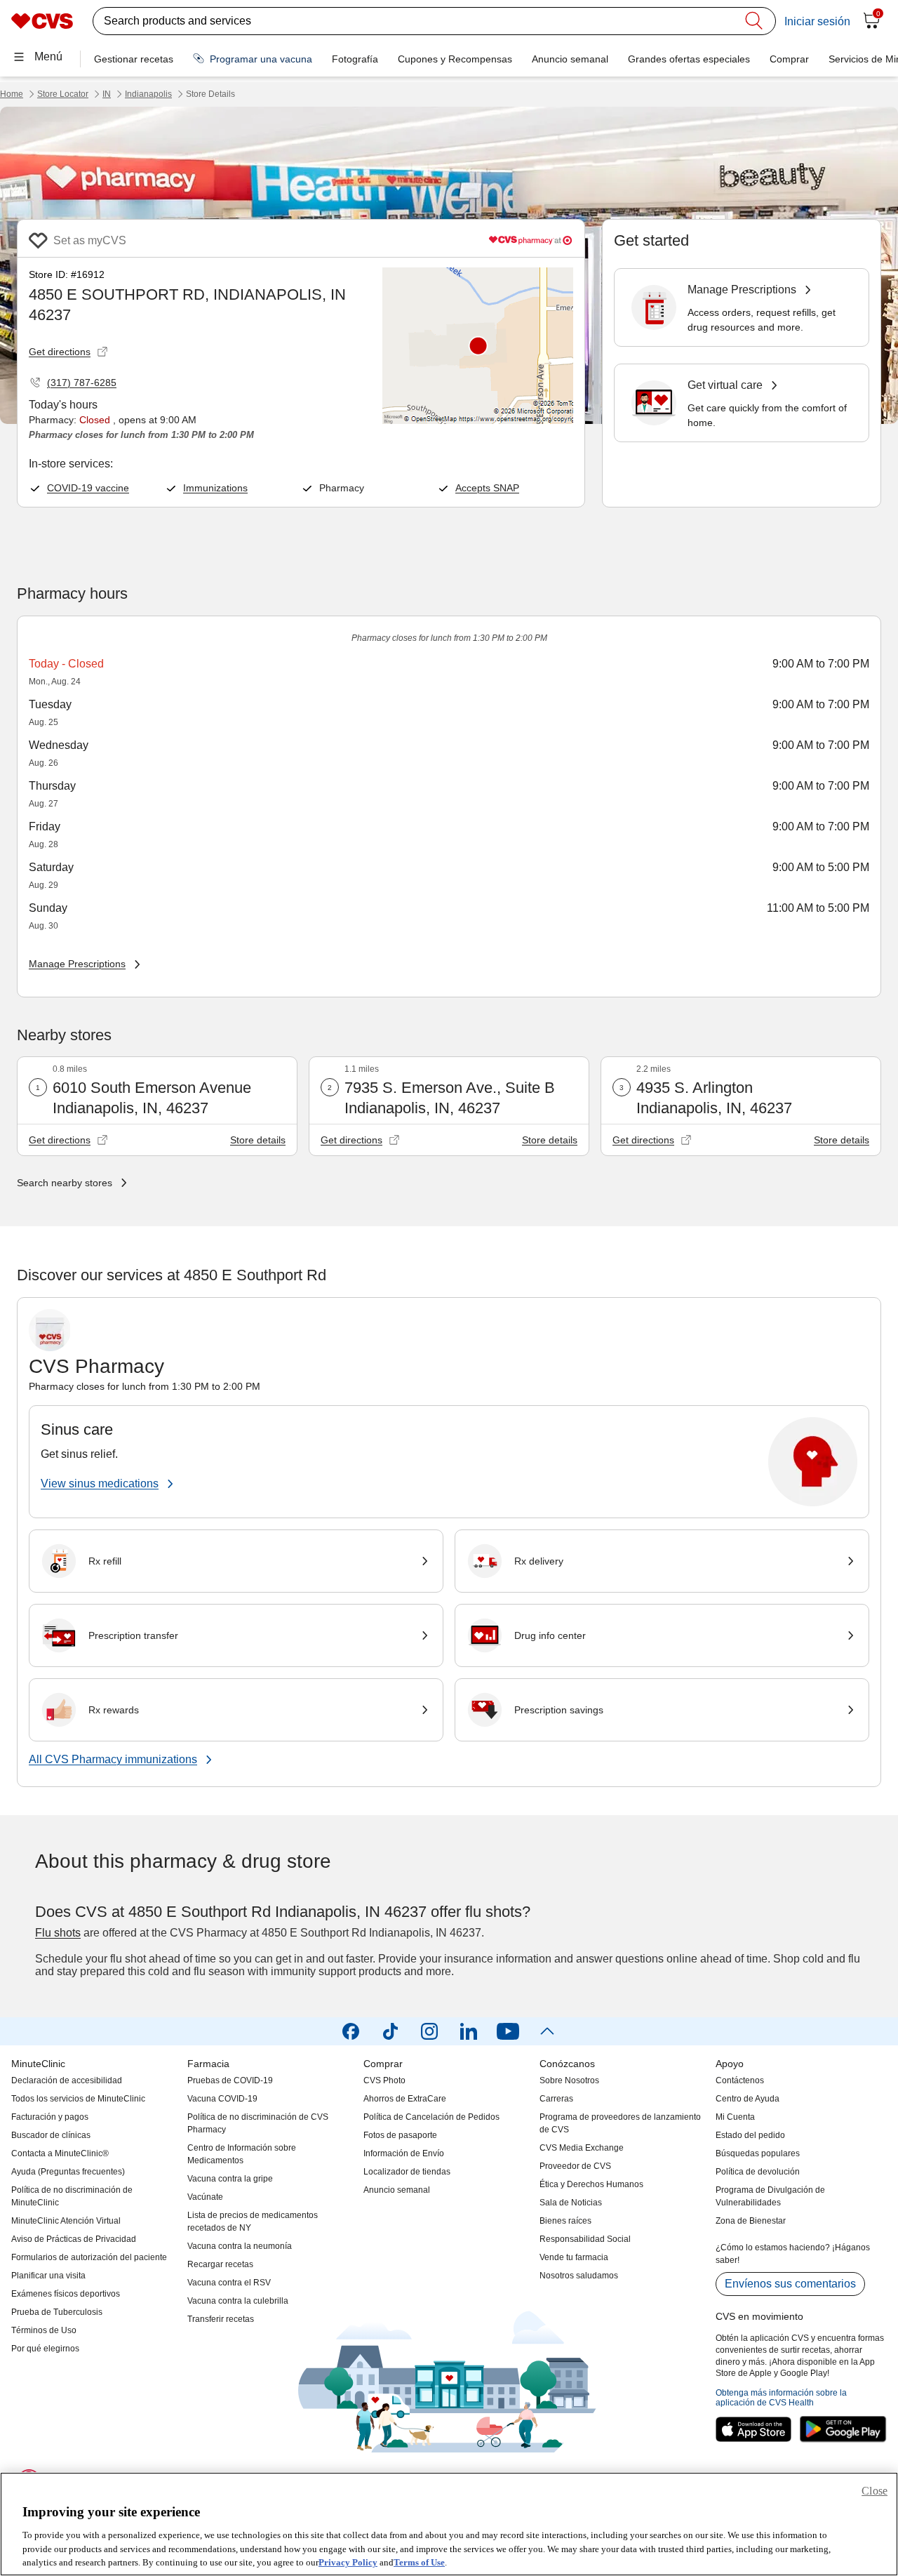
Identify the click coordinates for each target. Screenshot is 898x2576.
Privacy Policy (348, 2562)
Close (874, 2491)
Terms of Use (419, 2562)
